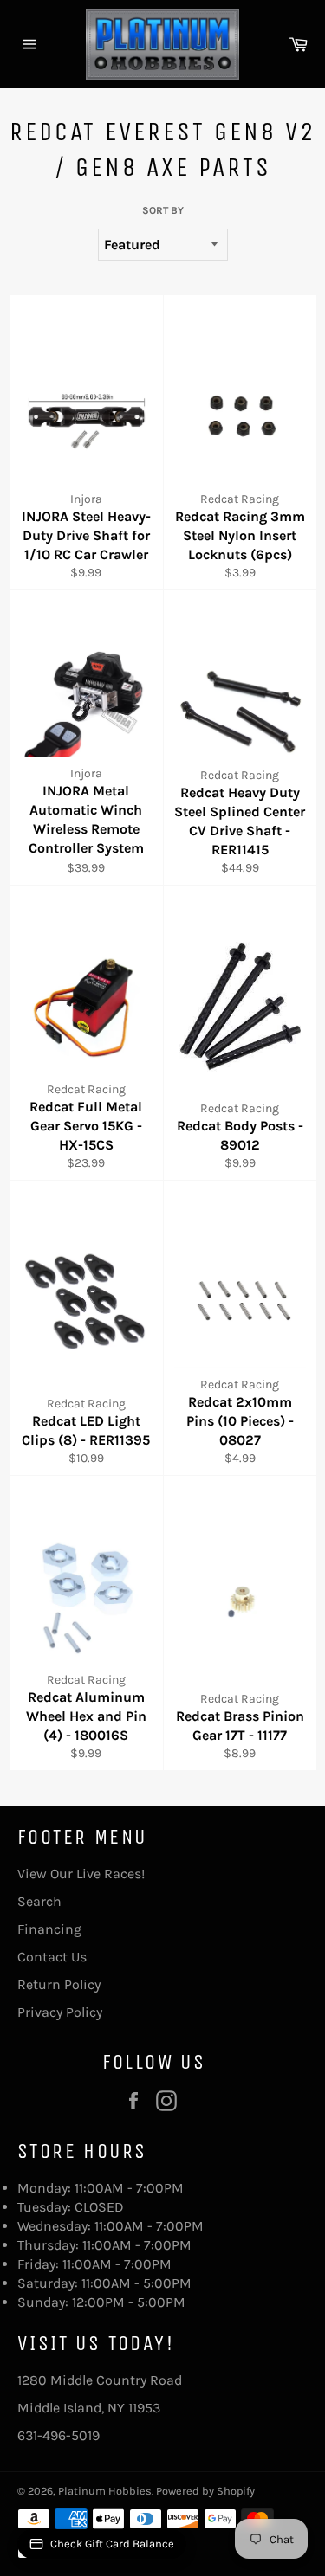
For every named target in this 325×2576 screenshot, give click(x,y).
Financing (49, 1929)
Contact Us (52, 1957)
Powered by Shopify (205, 2491)
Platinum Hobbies (105, 2491)
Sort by (163, 210)
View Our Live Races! (81, 1874)
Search (39, 1901)
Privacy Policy (60, 2012)
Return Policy (59, 1984)
